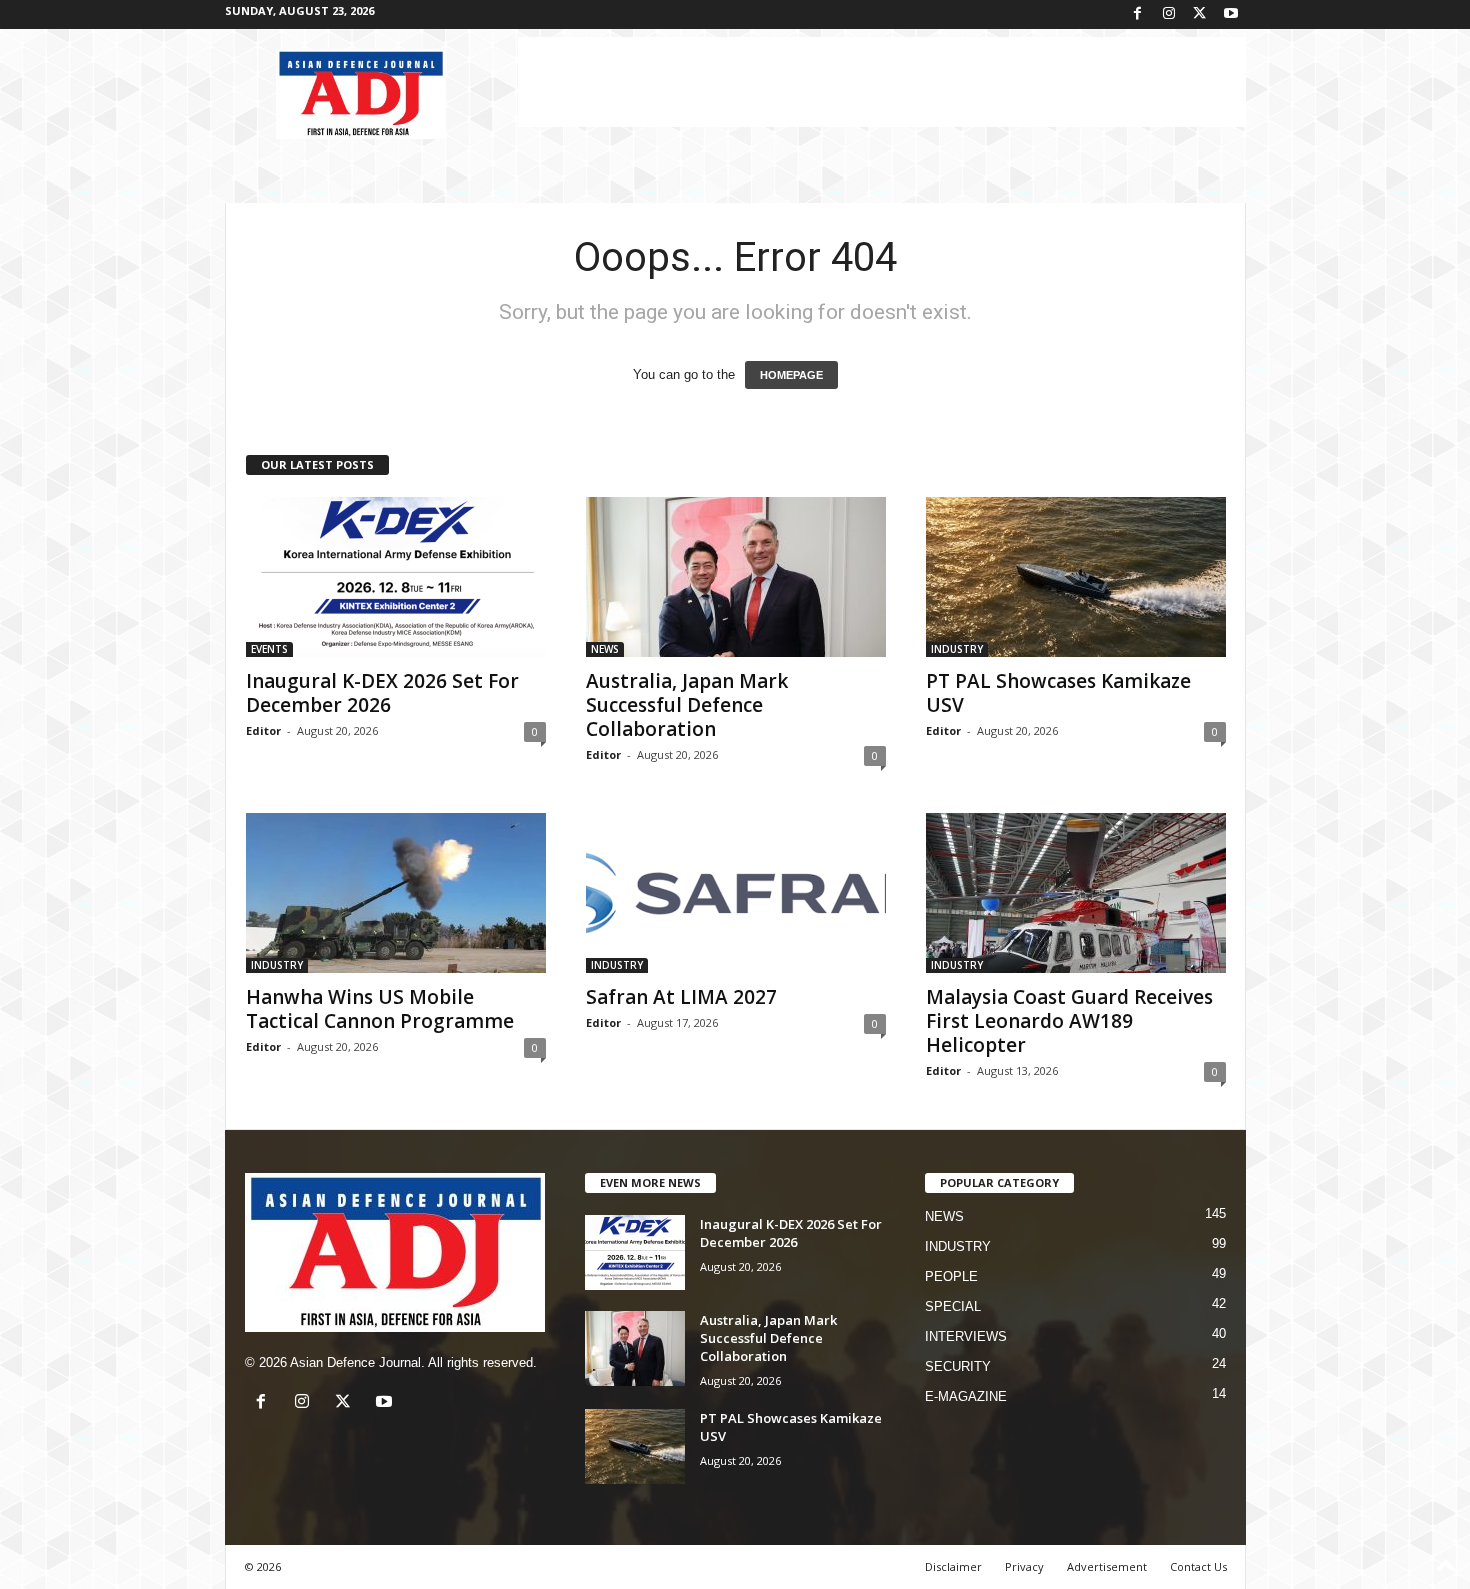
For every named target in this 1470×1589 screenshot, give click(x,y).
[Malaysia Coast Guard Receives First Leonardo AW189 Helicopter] (1076, 893)
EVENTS (269, 649)
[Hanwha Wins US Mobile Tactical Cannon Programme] (396, 893)
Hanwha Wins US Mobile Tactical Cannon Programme (380, 1009)
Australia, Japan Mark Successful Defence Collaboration (687, 705)
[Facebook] (1138, 14)
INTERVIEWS (966, 1336)
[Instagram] (1169, 14)
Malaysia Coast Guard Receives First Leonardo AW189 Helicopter (1069, 1021)
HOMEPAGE (791, 375)
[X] (1200, 14)
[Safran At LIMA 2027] (736, 893)
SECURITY (958, 1366)
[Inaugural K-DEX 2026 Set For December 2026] (396, 577)
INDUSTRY (957, 649)
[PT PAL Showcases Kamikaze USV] (1076, 577)
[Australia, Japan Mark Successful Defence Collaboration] (736, 577)
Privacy (1024, 1566)
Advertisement (1107, 1566)
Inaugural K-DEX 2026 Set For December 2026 (382, 693)
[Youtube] (1231, 14)
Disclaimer (953, 1566)
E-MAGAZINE (966, 1396)
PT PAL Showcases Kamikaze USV (1058, 693)
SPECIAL (953, 1306)
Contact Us (1198, 1566)
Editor (263, 730)
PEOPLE (951, 1276)
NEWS (605, 649)
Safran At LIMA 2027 (681, 997)
